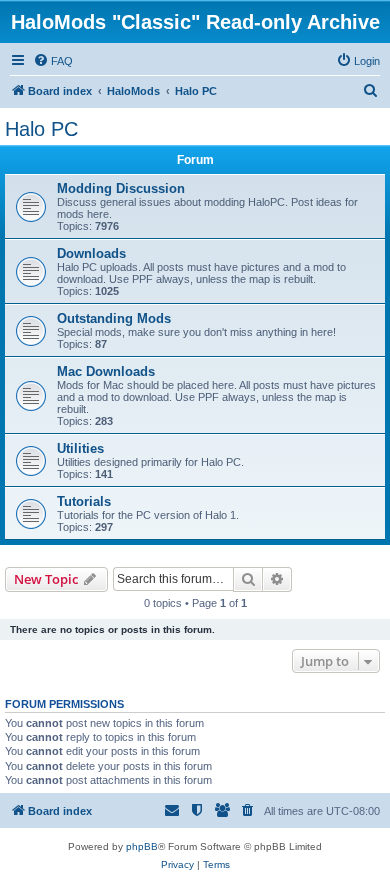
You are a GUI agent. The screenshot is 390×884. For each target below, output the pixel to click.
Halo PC (41, 129)
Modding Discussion (121, 188)
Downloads (91, 253)
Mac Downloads (106, 371)
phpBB (142, 846)
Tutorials (84, 501)
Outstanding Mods (114, 318)
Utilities (80, 448)
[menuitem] (53, 61)
